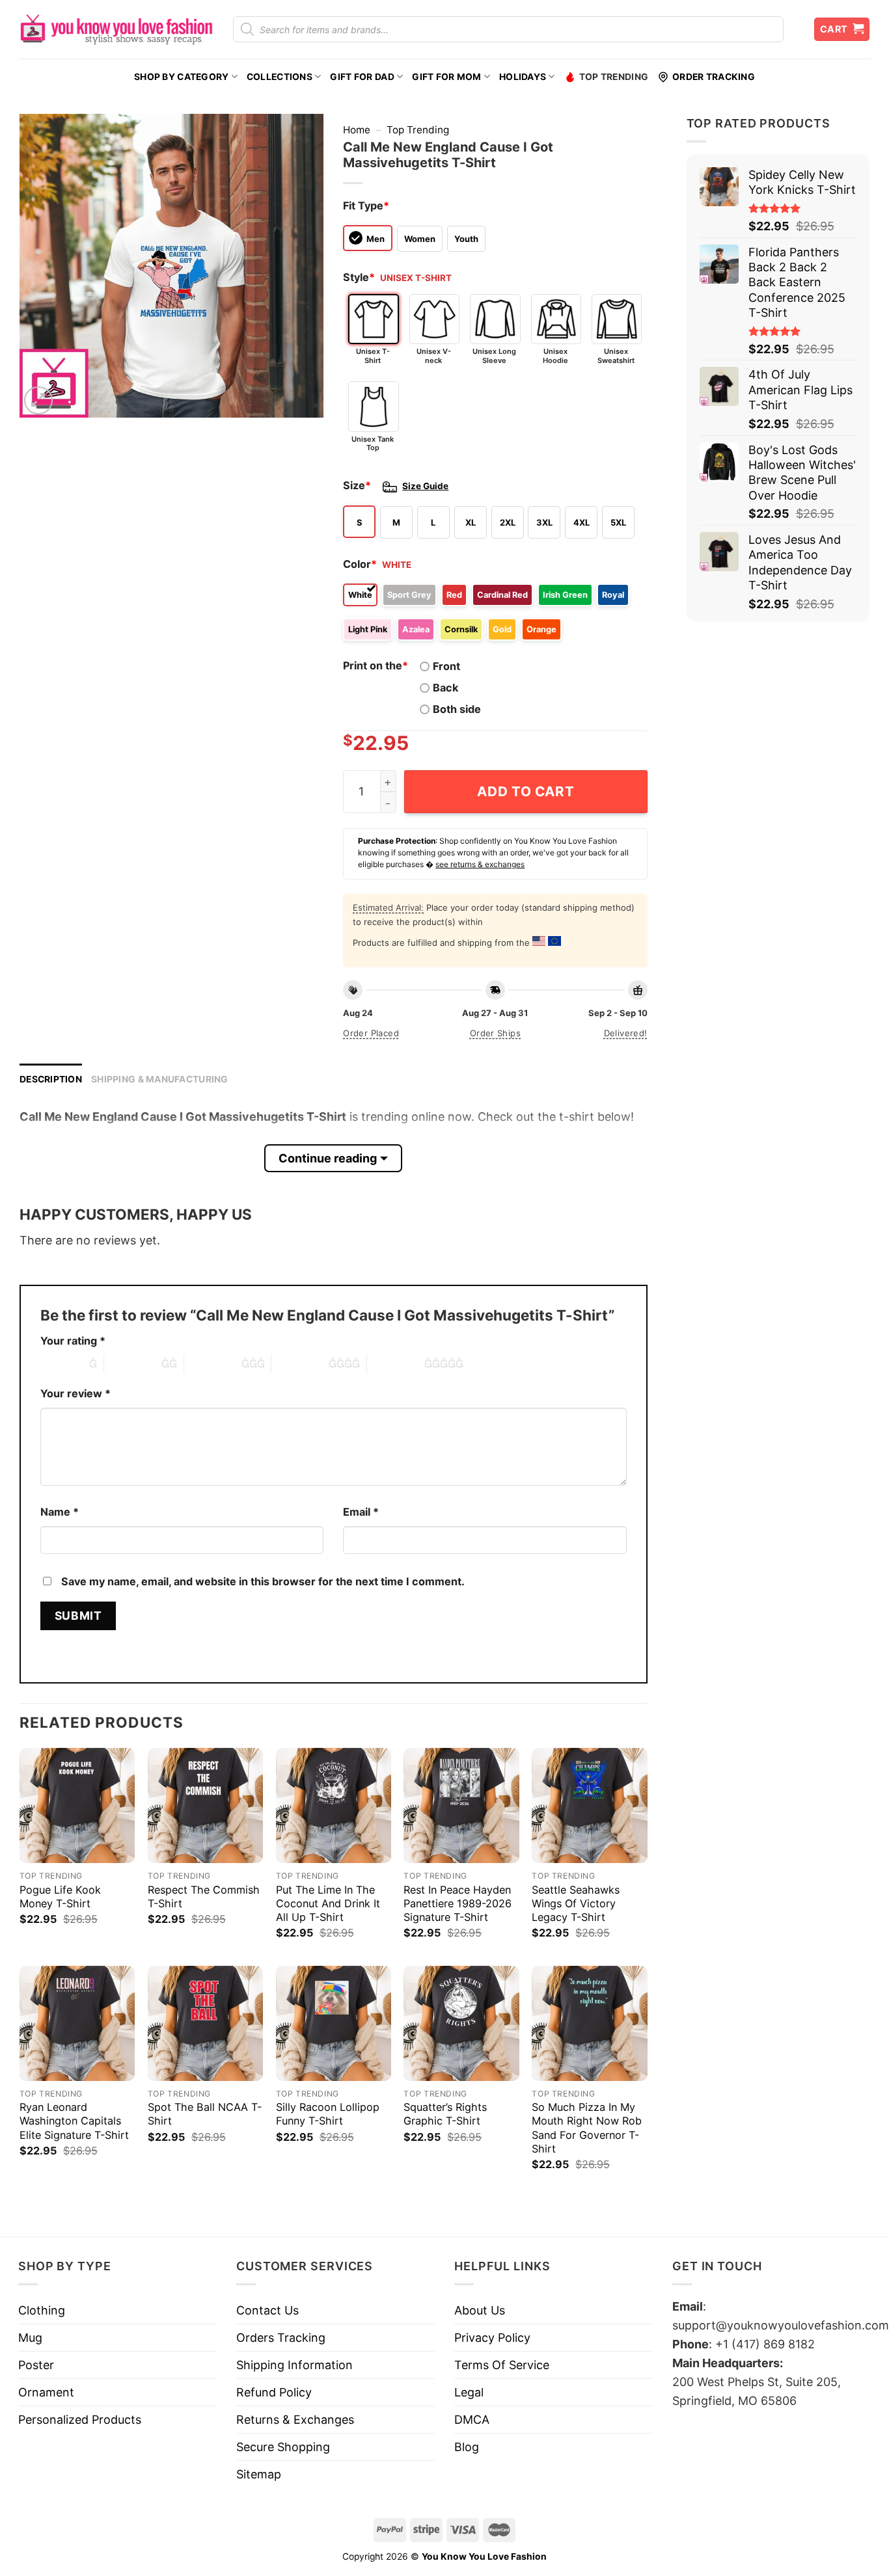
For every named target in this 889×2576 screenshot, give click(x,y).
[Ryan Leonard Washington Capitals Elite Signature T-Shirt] (77, 2023)
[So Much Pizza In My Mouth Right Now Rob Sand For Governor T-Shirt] (589, 2023)
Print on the (376, 665)
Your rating (73, 1341)
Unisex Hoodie (555, 356)
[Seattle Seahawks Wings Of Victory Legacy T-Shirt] (589, 1805)
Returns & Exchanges (295, 2420)
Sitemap (259, 2474)
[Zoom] (38, 401)
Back (445, 688)
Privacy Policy (492, 2338)
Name (60, 1512)
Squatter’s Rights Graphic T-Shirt (445, 2114)
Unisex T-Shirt (373, 356)
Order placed (371, 1033)
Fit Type (366, 206)
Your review (75, 1393)
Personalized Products (80, 2420)
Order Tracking (714, 77)
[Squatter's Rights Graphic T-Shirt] (461, 2023)
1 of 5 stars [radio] (62, 1363)
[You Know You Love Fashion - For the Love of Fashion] (116, 29)
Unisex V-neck (434, 356)
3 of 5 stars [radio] (213, 1363)
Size (357, 485)
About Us (480, 2310)
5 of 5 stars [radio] (396, 1363)
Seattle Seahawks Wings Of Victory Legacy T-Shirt (576, 1903)
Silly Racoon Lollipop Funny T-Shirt (328, 2114)
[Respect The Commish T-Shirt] (205, 1805)
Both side (457, 709)
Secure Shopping (283, 2447)
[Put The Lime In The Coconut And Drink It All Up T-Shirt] (334, 1805)
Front (446, 666)
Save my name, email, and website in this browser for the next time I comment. (263, 1581)
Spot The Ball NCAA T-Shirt (205, 2114)
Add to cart (526, 791)
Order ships (495, 1033)
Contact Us (267, 2310)
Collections (280, 77)
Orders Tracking (281, 2338)
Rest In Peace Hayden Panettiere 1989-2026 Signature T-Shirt (458, 1903)
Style (359, 277)
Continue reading (328, 1158)
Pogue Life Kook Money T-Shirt (60, 1897)
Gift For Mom (446, 77)
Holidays (523, 77)
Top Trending (614, 77)
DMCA (472, 2420)
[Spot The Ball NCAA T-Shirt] (205, 2023)
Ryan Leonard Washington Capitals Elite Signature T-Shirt (74, 2121)
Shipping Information (294, 2365)
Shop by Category (181, 77)
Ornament (46, 2392)
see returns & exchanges (480, 864)
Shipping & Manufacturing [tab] (160, 1079)
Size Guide (425, 486)
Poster (36, 2365)
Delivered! (626, 1033)
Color (360, 564)
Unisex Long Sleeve (494, 356)
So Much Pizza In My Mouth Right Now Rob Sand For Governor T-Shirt (587, 2127)
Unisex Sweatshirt (616, 356)
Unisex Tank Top (373, 443)
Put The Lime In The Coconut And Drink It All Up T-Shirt (328, 1903)
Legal (469, 2392)
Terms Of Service (502, 2365)
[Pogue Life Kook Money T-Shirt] (77, 1805)
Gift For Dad (362, 77)
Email (361, 1512)
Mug (30, 2338)
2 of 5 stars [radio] (133, 1363)
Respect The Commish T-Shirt (204, 1897)
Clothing (42, 2310)
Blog (467, 2447)
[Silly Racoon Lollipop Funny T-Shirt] (334, 2023)
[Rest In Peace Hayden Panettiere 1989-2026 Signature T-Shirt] (461, 1805)
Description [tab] (51, 1079)
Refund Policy (274, 2392)
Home (357, 130)
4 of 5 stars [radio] (300, 1363)
